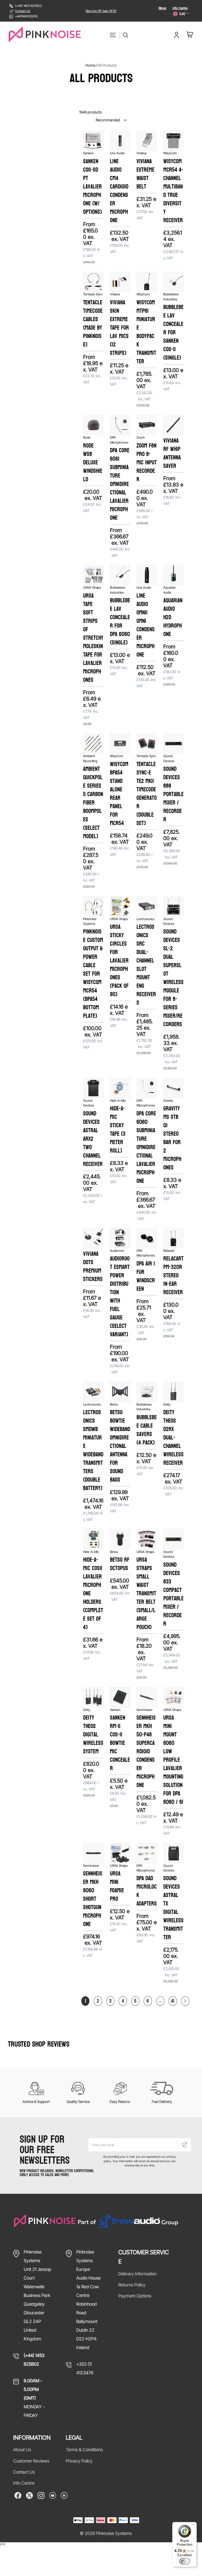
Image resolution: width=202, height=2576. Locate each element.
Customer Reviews (31, 2461)
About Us (22, 2450)
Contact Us (23, 11)
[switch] (185, 2561)
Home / (91, 65)
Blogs (162, 8)
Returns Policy (132, 2285)
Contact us (24, 2472)
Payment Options (135, 2296)
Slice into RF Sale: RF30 (101, 11)
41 (173, 2001)
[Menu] (194, 2525)
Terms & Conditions (84, 2450)
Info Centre (180, 8)
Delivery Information (137, 2274)
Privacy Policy (79, 2461)
